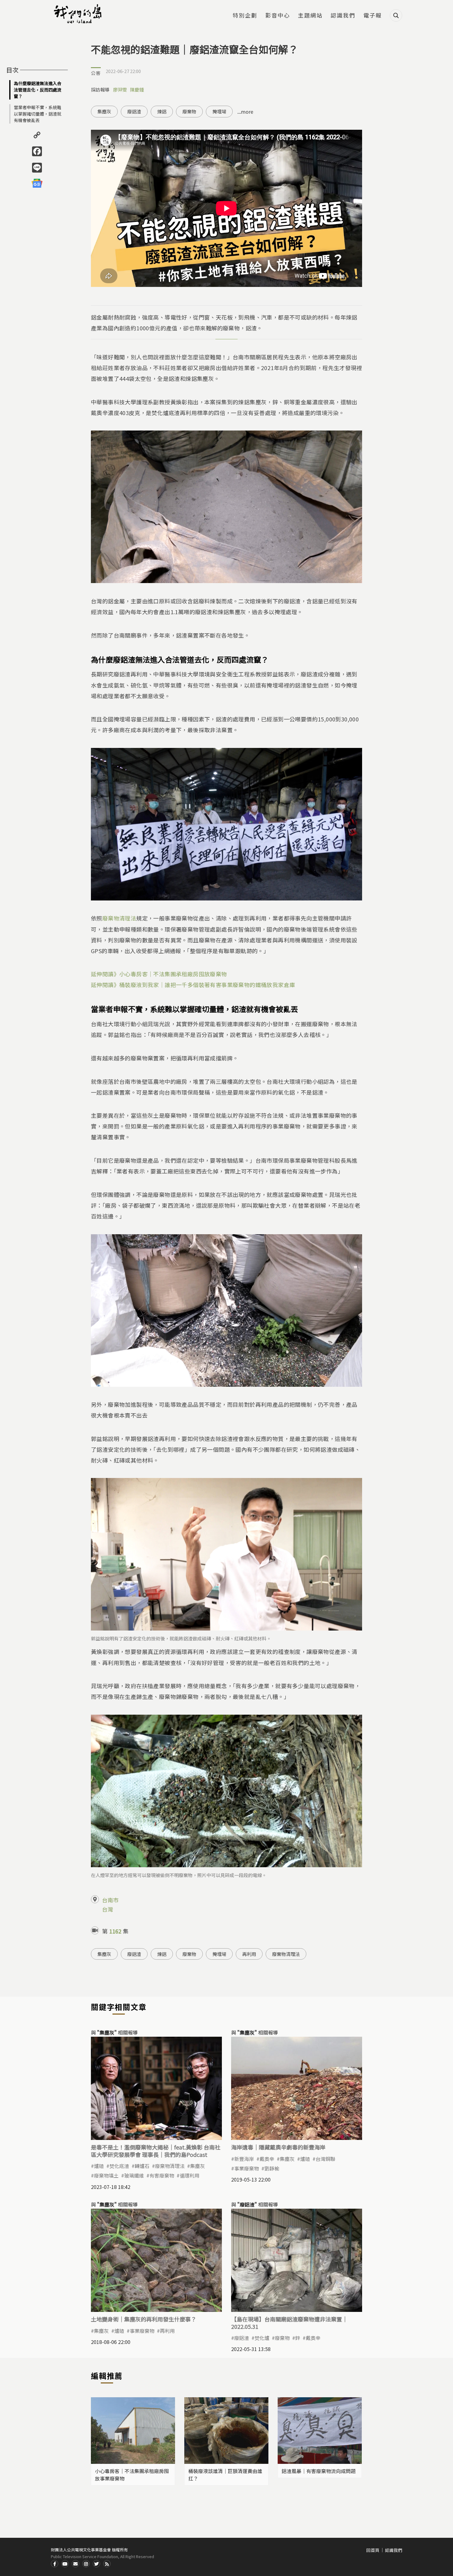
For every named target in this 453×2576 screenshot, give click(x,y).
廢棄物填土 (106, 2175)
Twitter (96, 2564)
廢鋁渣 (134, 111)
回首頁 (373, 2550)
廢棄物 (189, 111)
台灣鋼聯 (325, 2159)
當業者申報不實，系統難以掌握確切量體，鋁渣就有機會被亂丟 (38, 114)
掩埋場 (219, 111)
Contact (75, 2564)
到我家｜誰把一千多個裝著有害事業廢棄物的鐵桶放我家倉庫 (219, 985)
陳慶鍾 (137, 90)
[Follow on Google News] (37, 183)
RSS (107, 2564)
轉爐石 (142, 2166)
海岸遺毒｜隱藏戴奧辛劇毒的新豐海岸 (278, 2147)
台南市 (110, 1900)
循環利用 (190, 2175)
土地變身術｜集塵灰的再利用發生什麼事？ (144, 2319)
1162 (115, 1931)
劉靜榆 (272, 2168)
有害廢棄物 (162, 2175)
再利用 (249, 1954)
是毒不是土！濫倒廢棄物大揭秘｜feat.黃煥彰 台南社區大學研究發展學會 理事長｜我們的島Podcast (156, 2151)
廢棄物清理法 (119, 918)
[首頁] (79, 14)
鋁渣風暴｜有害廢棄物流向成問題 (319, 2471)
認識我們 (343, 16)
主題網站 (310, 16)
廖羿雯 (120, 90)
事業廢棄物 (247, 2168)
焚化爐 (262, 2338)
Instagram (86, 2564)
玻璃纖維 (134, 2175)
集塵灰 (104, 111)
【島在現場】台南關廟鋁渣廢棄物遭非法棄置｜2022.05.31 (289, 2323)
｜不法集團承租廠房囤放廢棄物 (187, 974)
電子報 (373, 16)
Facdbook (55, 2564)
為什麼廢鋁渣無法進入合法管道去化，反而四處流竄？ (38, 90)
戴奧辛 (267, 2159)
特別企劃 (245, 16)
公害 (96, 73)
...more (245, 112)
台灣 (108, 1909)
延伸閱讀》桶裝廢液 (116, 985)
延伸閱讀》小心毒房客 (119, 974)
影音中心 (278, 16)
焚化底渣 (119, 2166)
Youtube (65, 2564)
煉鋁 (162, 111)
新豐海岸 (244, 2159)
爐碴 (99, 2166)
